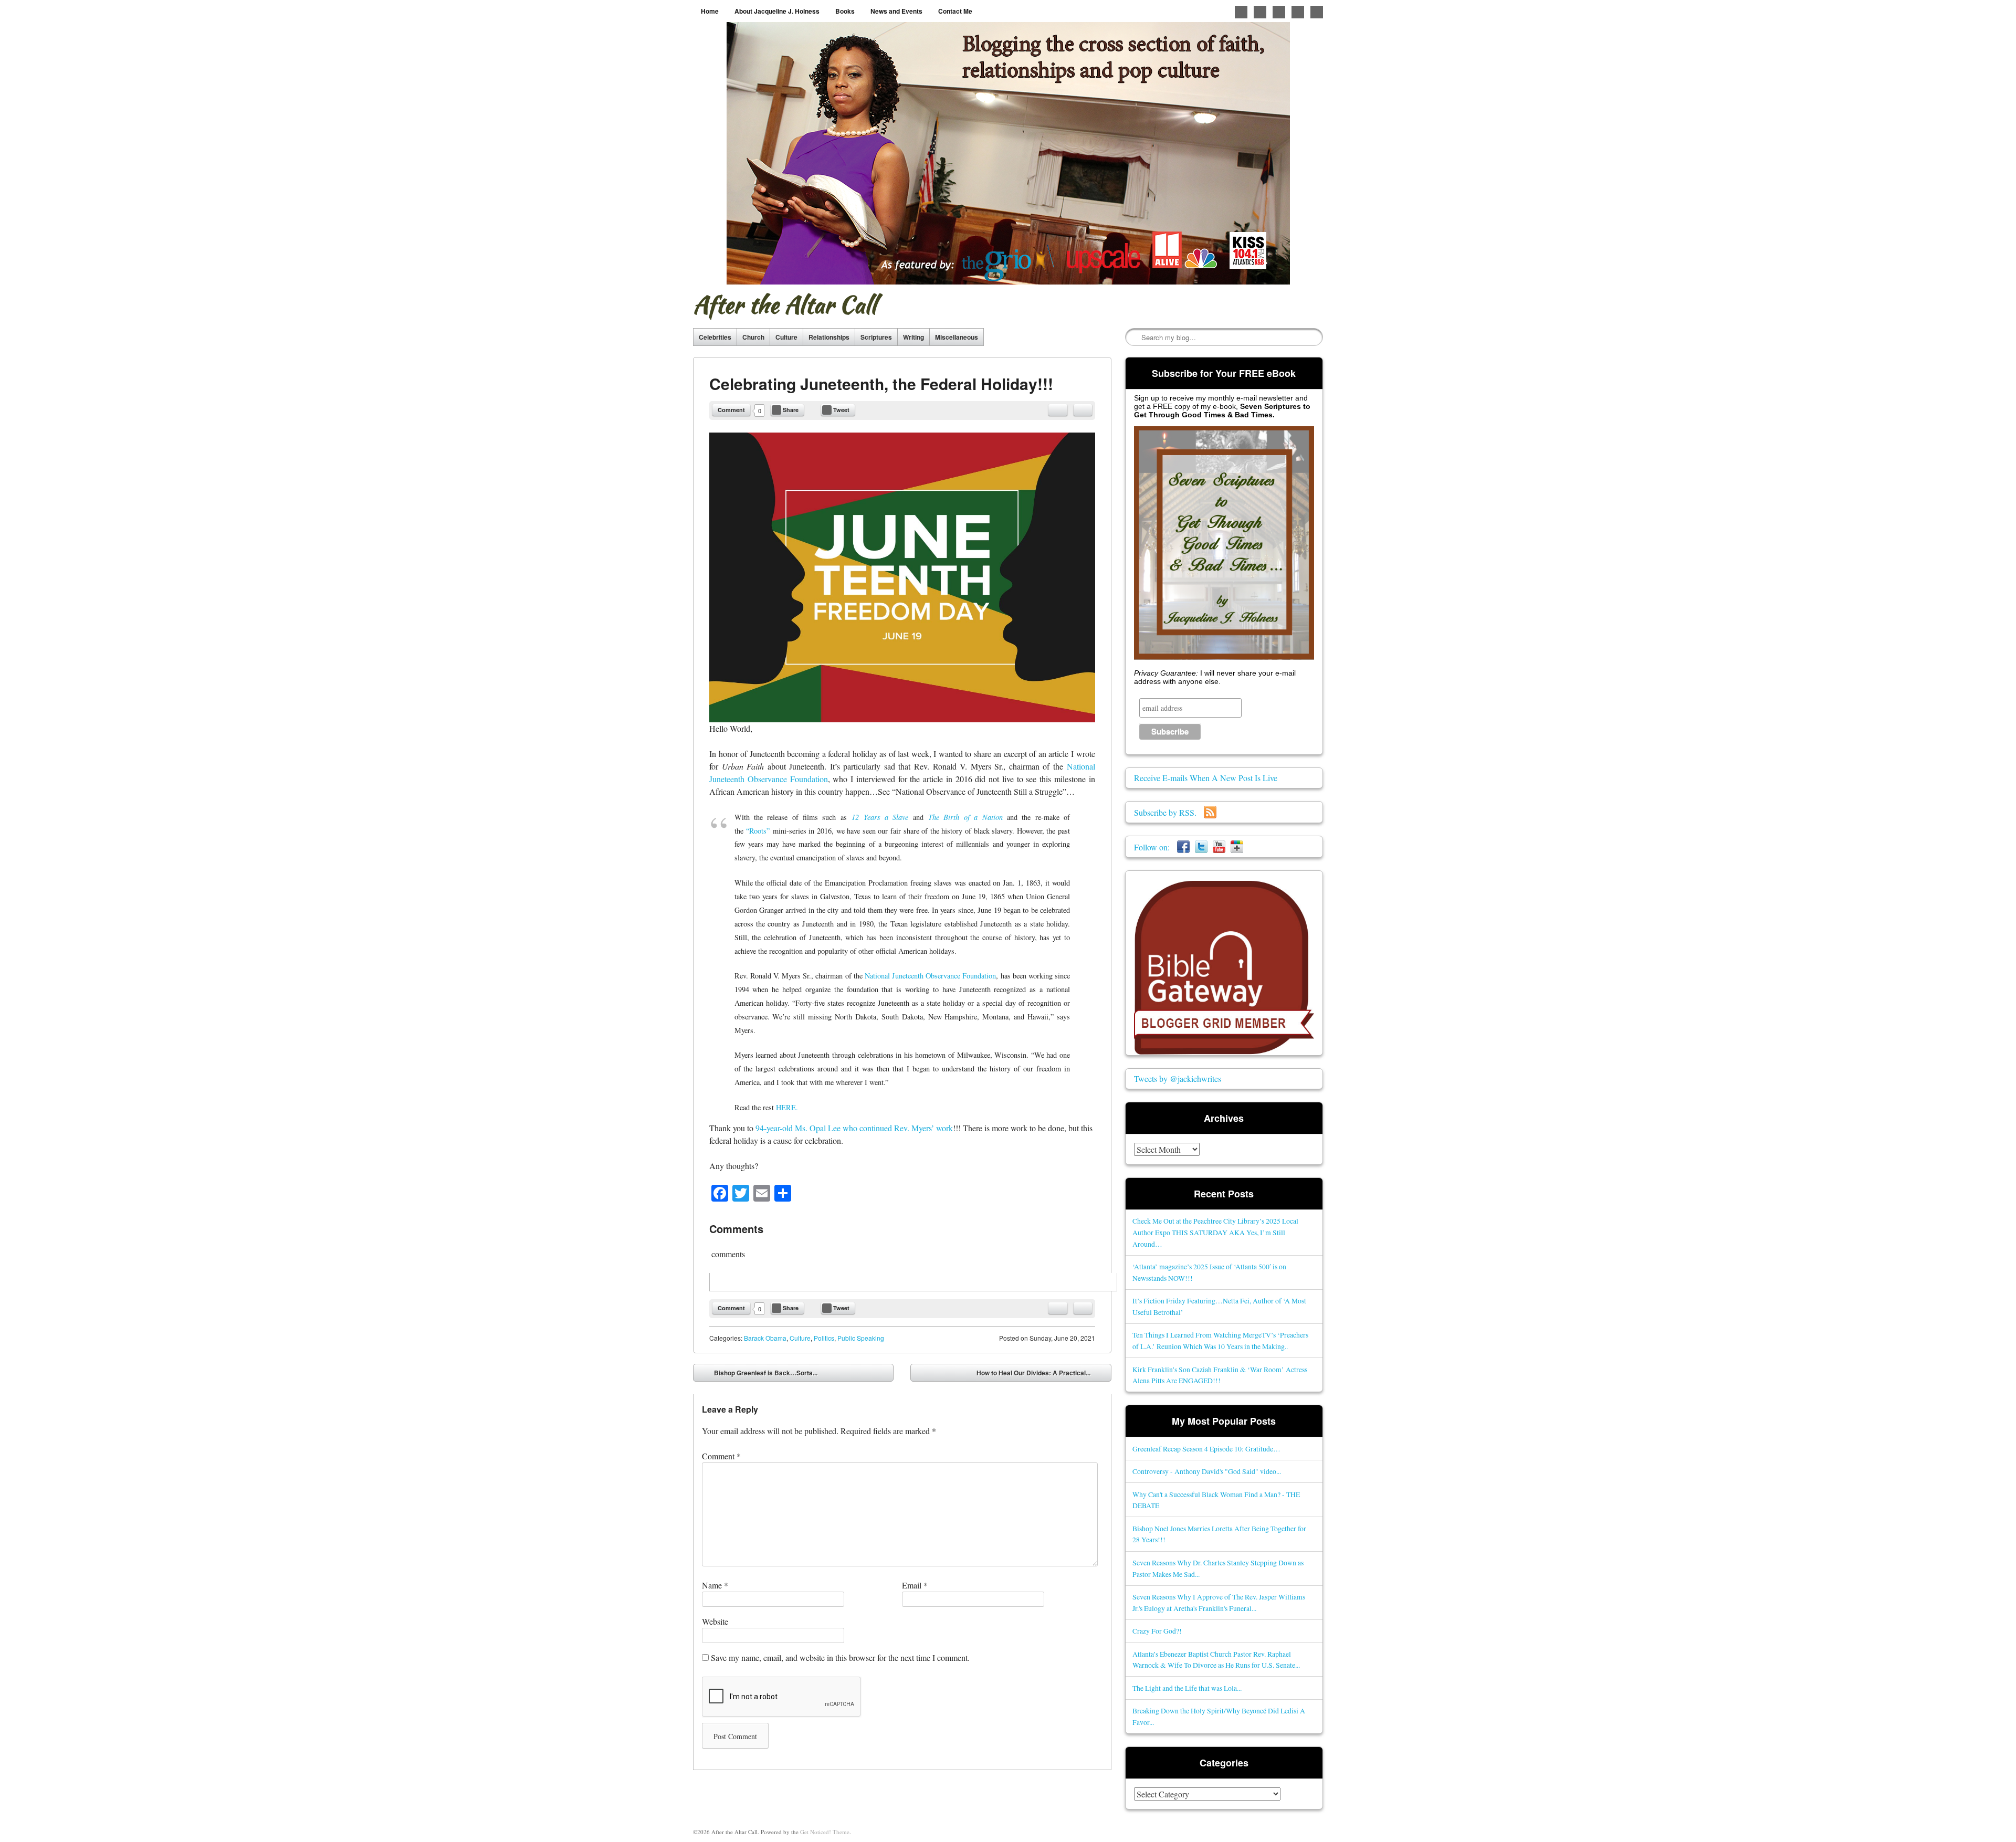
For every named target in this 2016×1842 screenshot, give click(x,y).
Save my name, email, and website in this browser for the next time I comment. (840, 1657)
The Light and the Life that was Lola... (1187, 1688)
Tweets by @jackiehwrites (1178, 1078)
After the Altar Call (785, 304)
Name (715, 1585)
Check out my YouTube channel (1298, 12)
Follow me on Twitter (1241, 12)
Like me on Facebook (1260, 12)
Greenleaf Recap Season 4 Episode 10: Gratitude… (1206, 1449)
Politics (824, 1338)
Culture (786, 337)
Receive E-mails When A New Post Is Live (1206, 778)
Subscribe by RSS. (1169, 812)
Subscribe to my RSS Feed (1317, 12)
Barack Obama (765, 1338)
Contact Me (955, 11)
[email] (1058, 410)
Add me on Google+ (1279, 12)
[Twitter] (1201, 847)
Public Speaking (861, 1338)
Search (1134, 338)
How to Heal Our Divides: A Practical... (1041, 1375)
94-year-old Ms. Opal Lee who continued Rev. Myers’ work (854, 1128)
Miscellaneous (957, 337)
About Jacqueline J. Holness (777, 11)
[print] (1083, 410)
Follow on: (1156, 847)
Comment (731, 410)
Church (753, 337)
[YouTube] (1219, 847)
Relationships (829, 337)
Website (715, 1621)
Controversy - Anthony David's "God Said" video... (1207, 1471)
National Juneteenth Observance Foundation (931, 976)
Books (845, 11)
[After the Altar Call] (1008, 153)
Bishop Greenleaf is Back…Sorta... (758, 1375)
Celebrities (715, 337)
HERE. (787, 1107)
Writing (913, 337)
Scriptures (876, 337)
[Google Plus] (1237, 847)
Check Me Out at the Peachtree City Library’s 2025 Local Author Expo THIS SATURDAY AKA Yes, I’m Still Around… (1215, 1232)
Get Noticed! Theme (825, 1832)
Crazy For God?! (1157, 1631)
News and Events (896, 11)
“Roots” (758, 831)
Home (710, 11)
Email (915, 1585)
